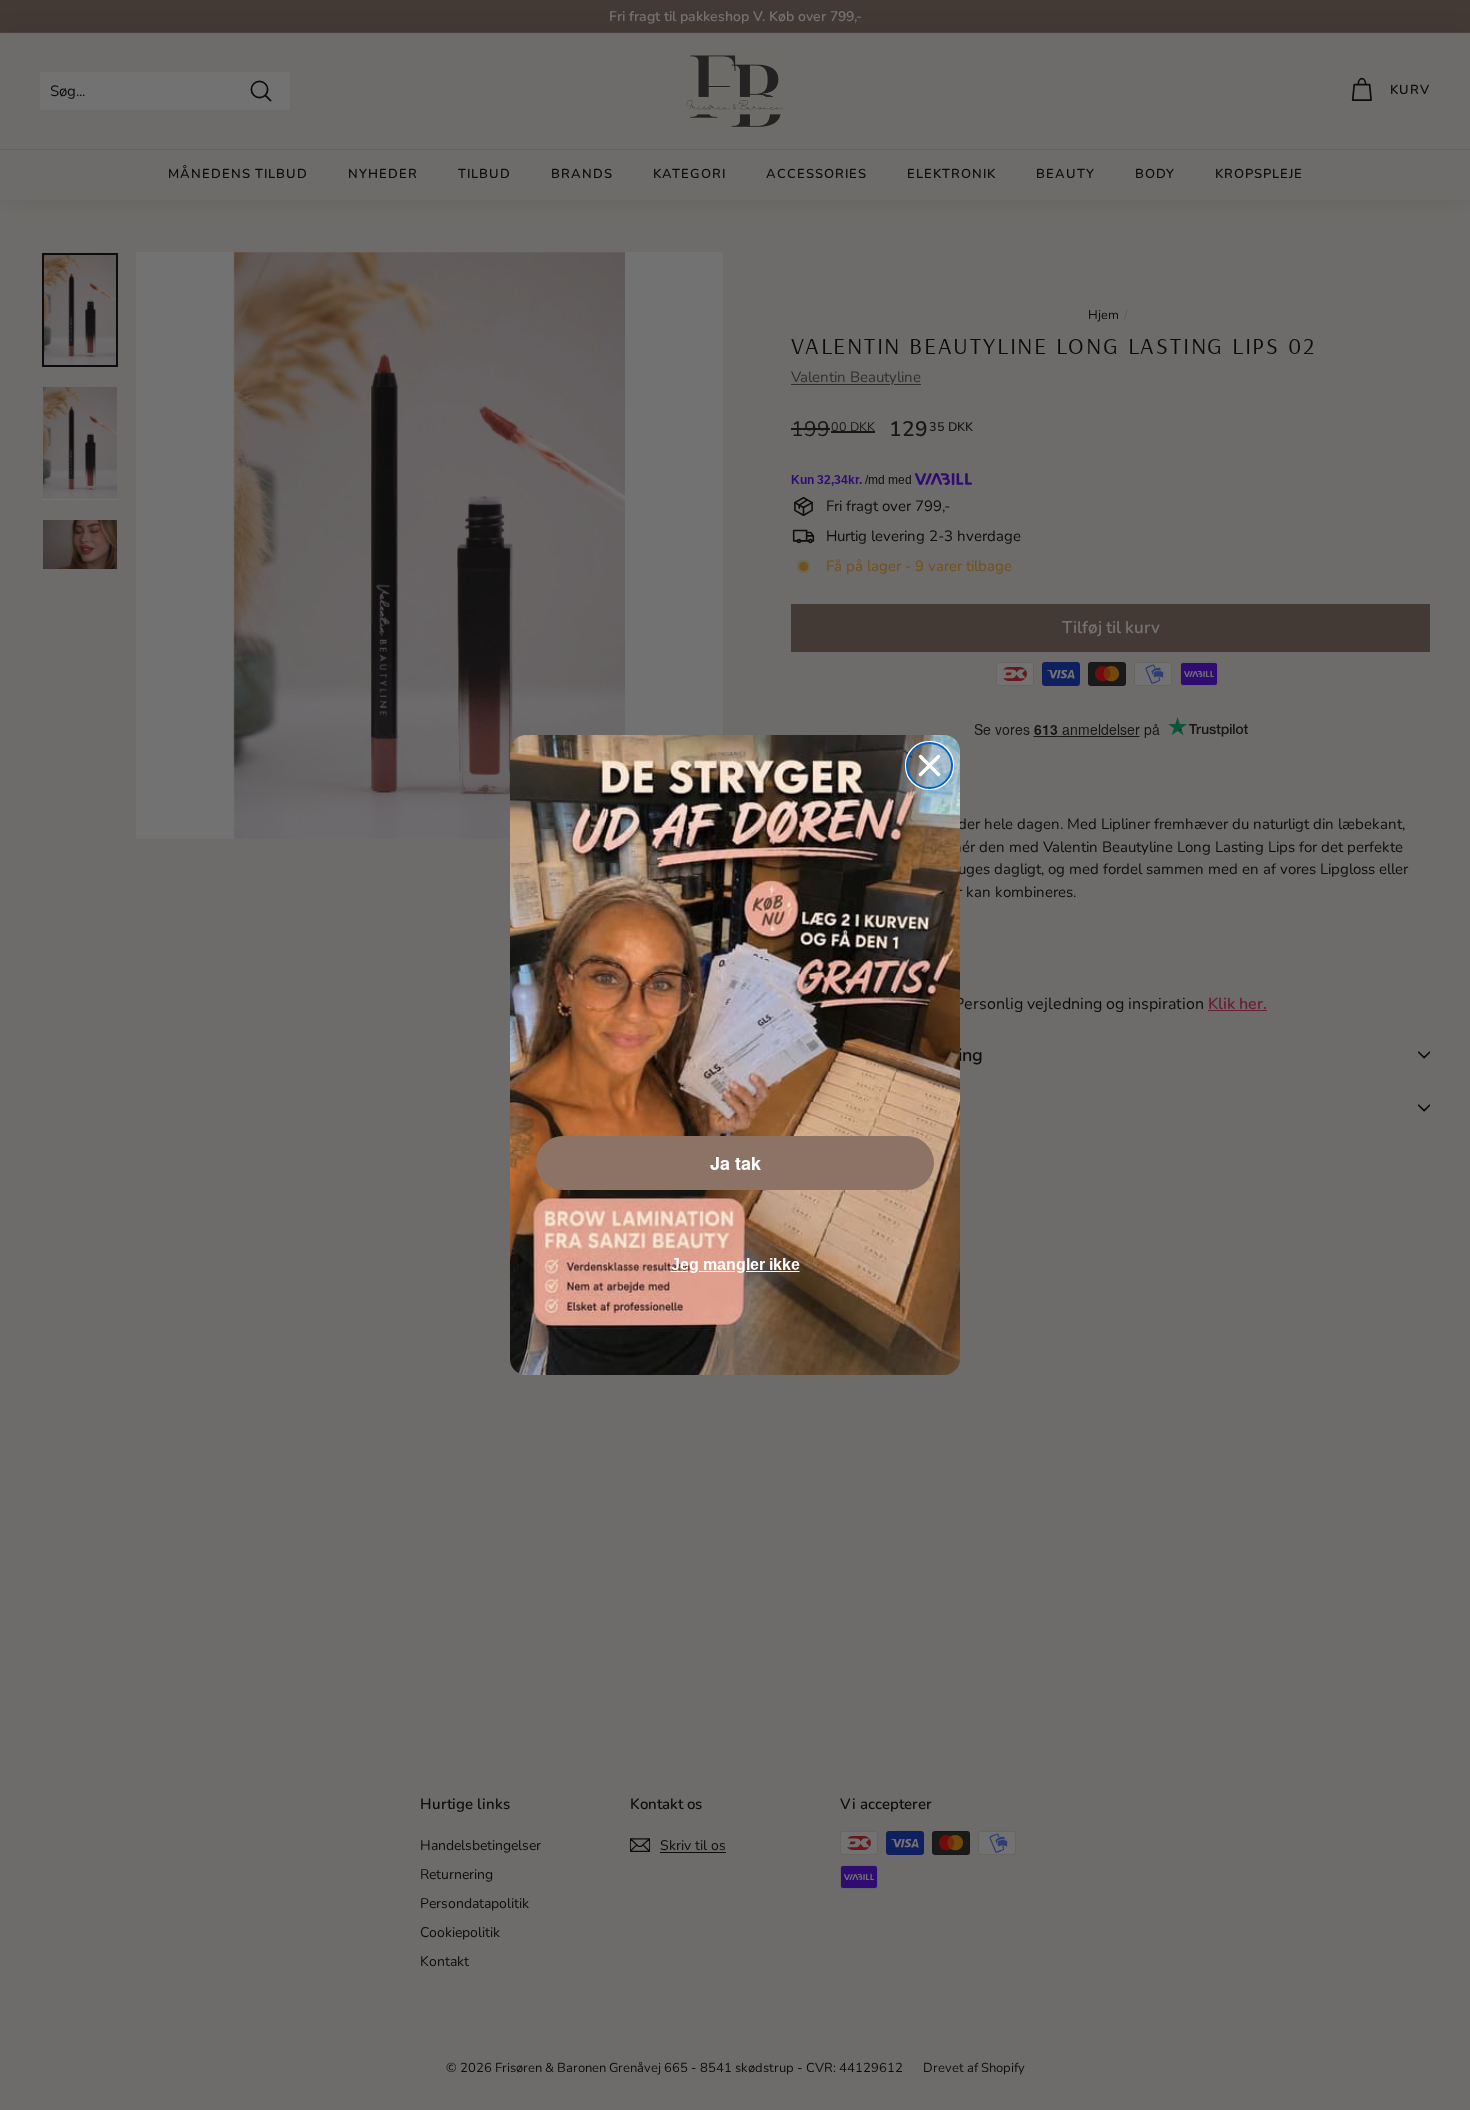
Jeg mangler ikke (735, 1264)
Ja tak (735, 1163)
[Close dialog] (929, 765)
